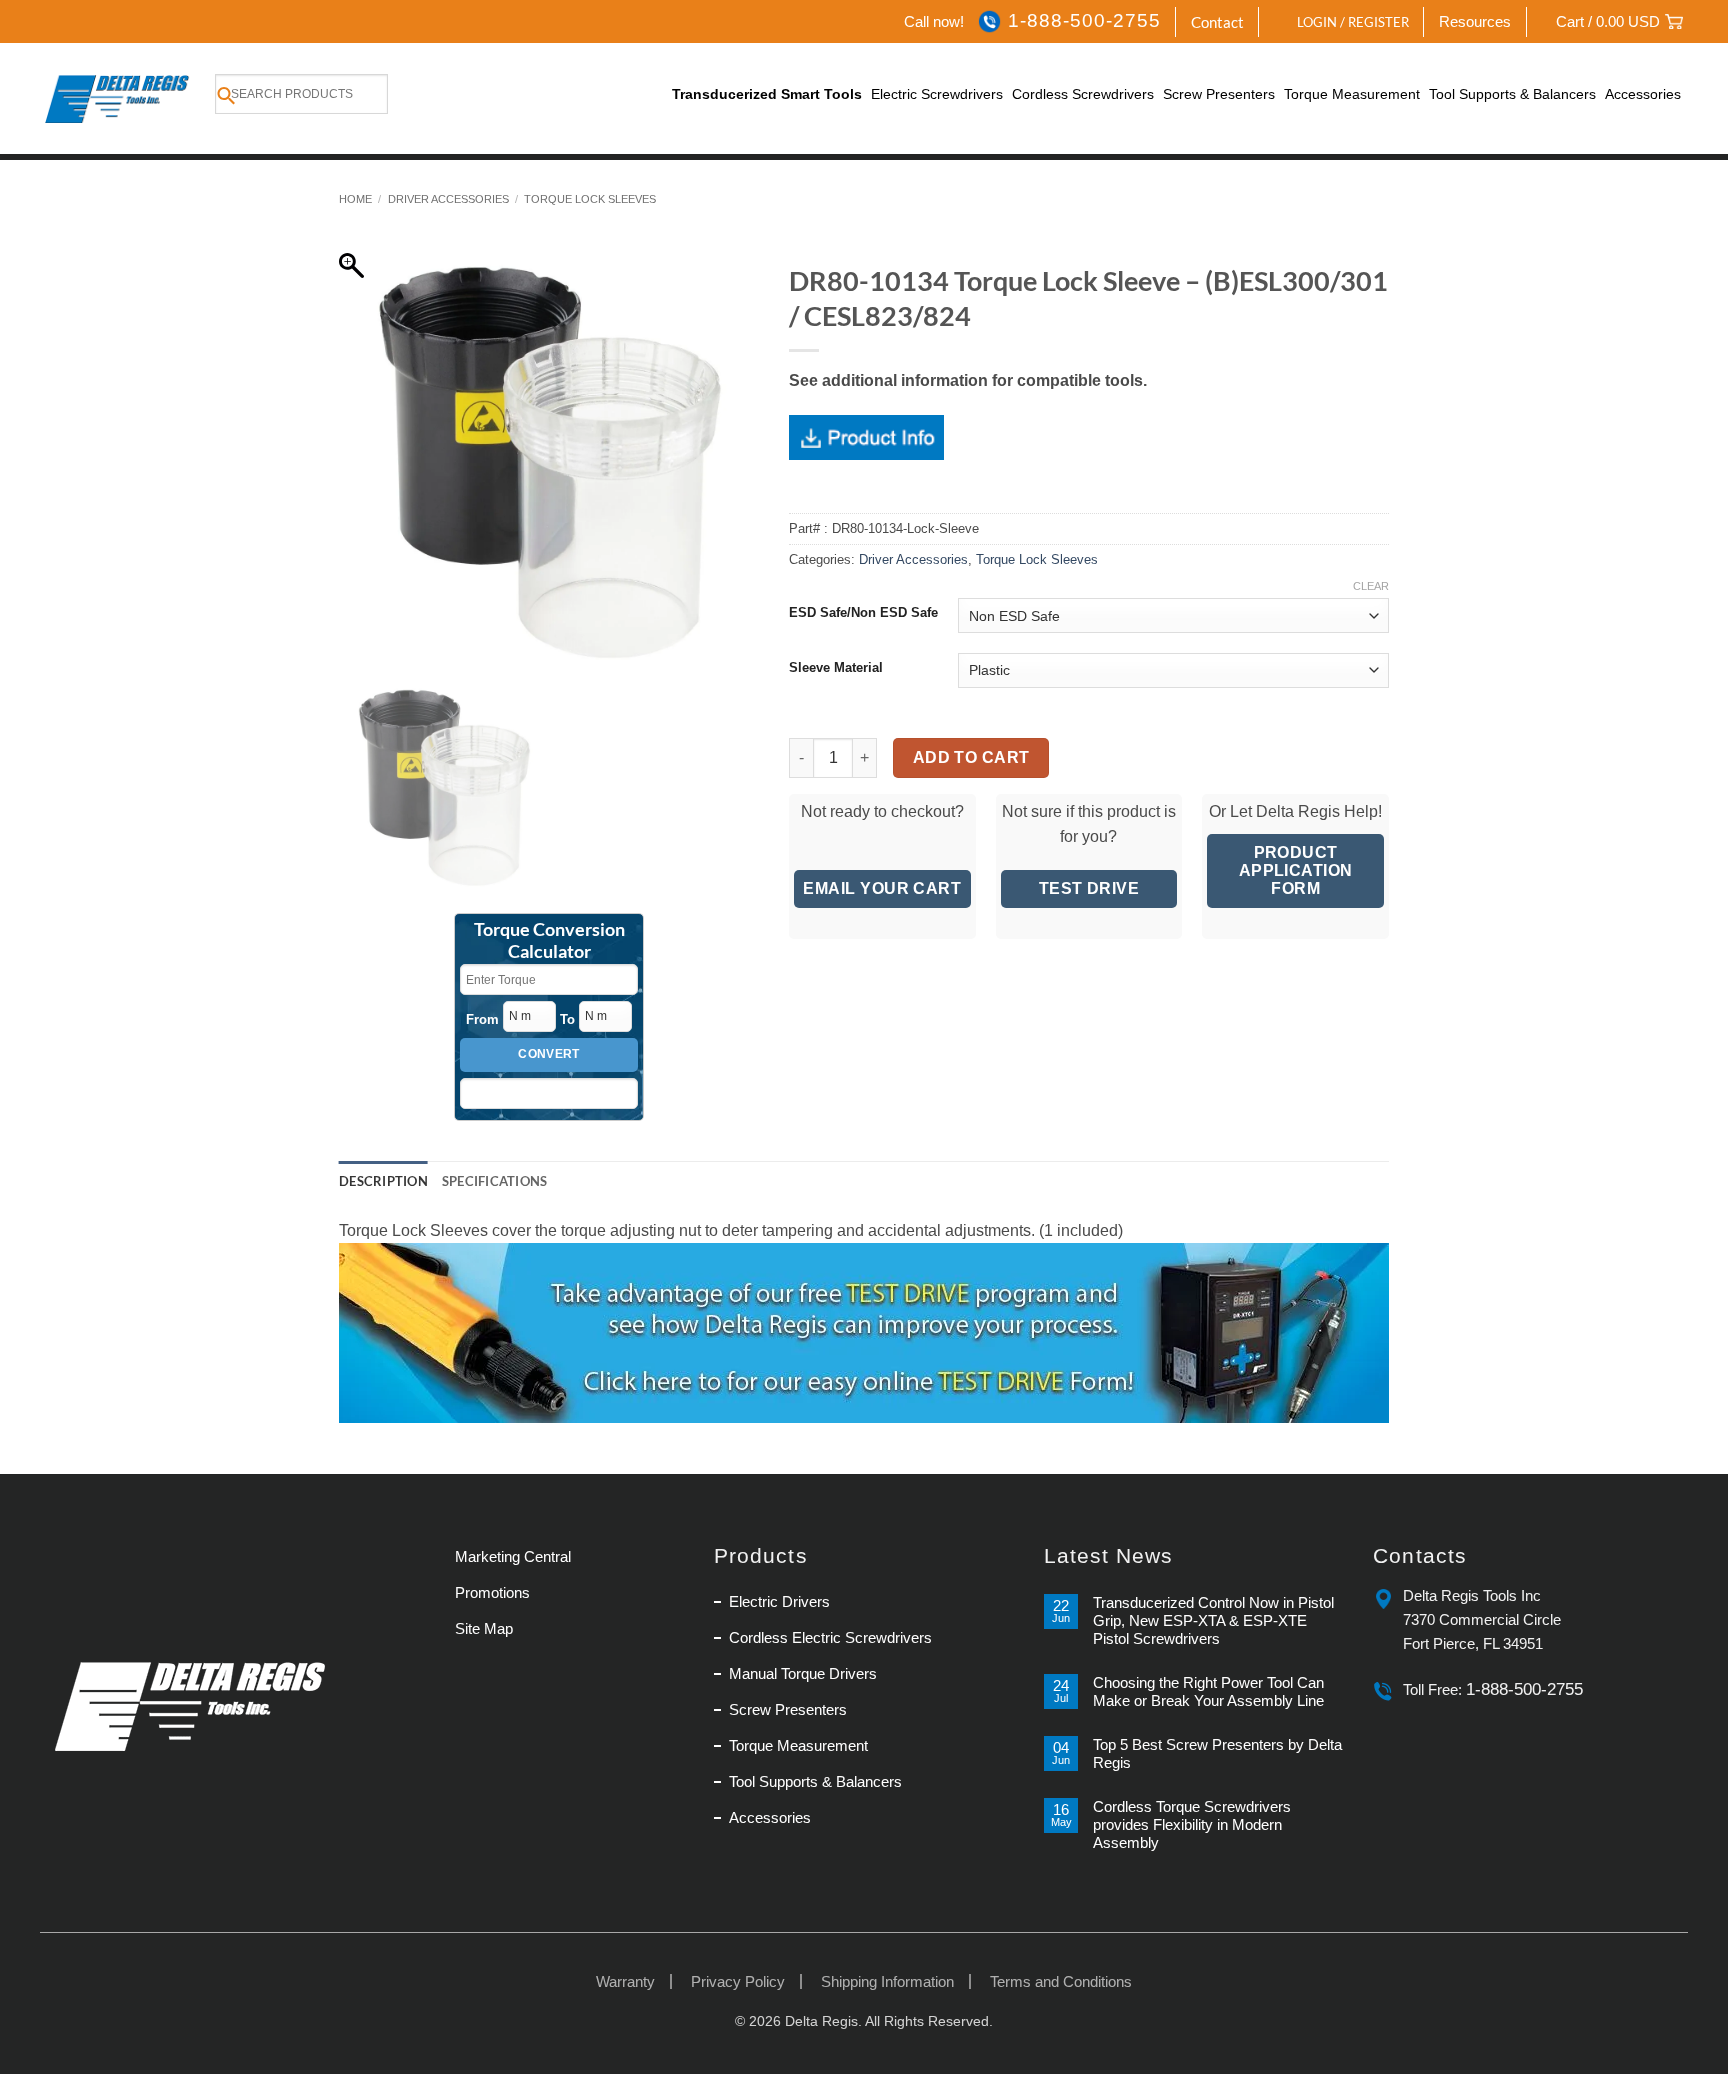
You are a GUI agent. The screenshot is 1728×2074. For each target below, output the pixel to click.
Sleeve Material (836, 668)
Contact (1217, 22)
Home (355, 199)
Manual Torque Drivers (803, 1673)
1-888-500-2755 (1084, 20)
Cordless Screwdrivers (1083, 94)
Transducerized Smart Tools (767, 94)
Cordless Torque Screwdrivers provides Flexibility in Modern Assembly (1192, 1824)
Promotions (492, 1592)
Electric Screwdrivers (937, 94)
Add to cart (971, 757)
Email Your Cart (882, 888)
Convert (549, 1054)
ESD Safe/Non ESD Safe (863, 613)
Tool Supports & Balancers (1512, 94)
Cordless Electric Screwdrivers (830, 1637)
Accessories (1643, 94)
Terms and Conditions (1061, 1981)
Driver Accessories (448, 199)
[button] (1342, 22)
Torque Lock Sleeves (590, 199)
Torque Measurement (1352, 94)
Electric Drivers (779, 1601)
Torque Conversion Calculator (549, 941)
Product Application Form (1296, 870)
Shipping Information (887, 1981)
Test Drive (1089, 888)
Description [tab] (383, 1181)
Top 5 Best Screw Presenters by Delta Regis (1217, 1753)
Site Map (484, 1628)
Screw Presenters (1219, 94)
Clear (1371, 586)
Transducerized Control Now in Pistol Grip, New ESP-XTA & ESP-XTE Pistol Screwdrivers (1213, 1620)
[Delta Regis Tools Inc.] (118, 98)
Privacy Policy (738, 1981)
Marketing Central (513, 1556)
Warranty (625, 1981)
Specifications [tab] (495, 1181)
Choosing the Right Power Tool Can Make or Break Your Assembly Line (1208, 1691)
